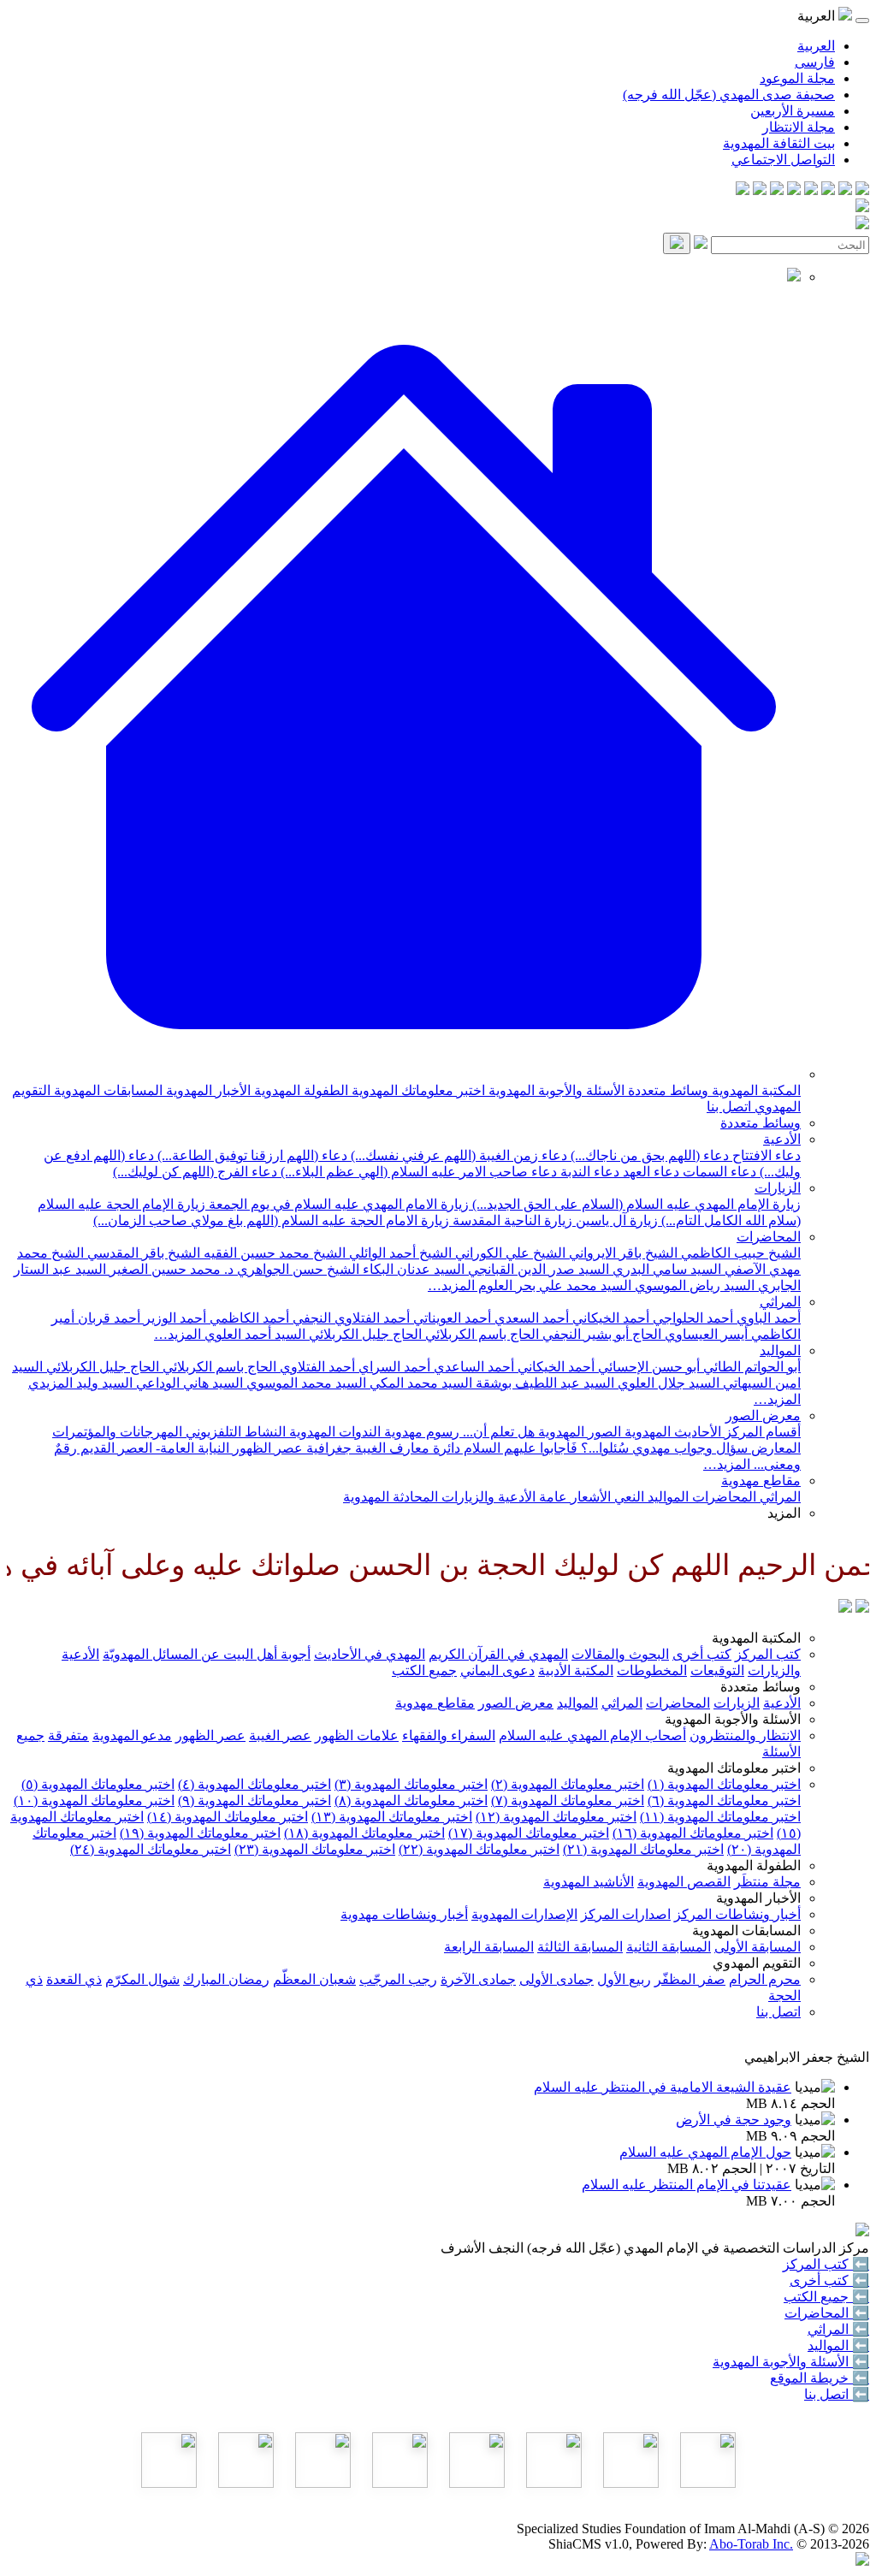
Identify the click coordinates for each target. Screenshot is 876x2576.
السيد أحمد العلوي (253, 1334)
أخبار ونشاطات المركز (737, 1914)
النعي (627, 1497)
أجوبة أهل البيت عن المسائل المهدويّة (207, 1654)
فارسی (815, 62)
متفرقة (68, 1735)
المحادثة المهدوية (391, 1497)
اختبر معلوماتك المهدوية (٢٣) (315, 1849)
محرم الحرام (765, 1979)
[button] (404, 1074)
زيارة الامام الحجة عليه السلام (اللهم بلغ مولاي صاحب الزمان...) (271, 1220)
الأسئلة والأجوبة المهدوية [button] (733, 1719)
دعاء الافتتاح (765, 1155)
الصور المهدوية (578, 1432)
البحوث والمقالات (620, 1654)
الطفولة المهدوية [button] (754, 1865)
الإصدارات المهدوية (524, 1914)
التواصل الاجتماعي (783, 160)
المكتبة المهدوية (755, 1090)
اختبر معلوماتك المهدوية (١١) (720, 1817)
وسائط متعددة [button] (761, 1687)
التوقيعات (717, 1670)
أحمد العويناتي (450, 1318)
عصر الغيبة (280, 1735)
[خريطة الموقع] (743, 190)
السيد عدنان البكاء (412, 1269)
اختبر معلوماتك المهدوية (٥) (98, 1784)
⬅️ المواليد (838, 2345)
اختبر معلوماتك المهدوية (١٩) (200, 1833)
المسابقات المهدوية (107, 1090)
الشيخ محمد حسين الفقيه (273, 1253)
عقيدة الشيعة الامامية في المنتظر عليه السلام (663, 2087)
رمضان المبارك (226, 1979)
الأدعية (782, 1139)
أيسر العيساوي (704, 1334)
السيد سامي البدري (665, 1269)
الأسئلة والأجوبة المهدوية (555, 1090)
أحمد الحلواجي (691, 1318)
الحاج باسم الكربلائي (480, 1334)
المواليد (780, 1350)
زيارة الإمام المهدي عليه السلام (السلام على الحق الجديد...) (635, 1204)
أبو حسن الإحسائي (647, 1367)
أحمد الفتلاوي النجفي (349, 1318)
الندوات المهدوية (333, 1432)
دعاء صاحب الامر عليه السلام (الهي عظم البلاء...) (417, 1172)
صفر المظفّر (690, 1979)
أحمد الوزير (173, 1318)
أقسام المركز (761, 1432)
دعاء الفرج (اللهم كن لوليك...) (195, 1172)
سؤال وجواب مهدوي (688, 1448)
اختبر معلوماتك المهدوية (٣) (411, 1784)
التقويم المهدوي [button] (757, 1963)
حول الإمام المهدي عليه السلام (705, 2152)
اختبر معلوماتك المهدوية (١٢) (556, 1817)
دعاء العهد (649, 1172)
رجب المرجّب (398, 1979)
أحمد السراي (393, 1367)
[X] (828, 190)
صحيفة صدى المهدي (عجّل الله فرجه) (729, 95)
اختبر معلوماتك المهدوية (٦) (724, 1800)
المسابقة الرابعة (489, 1947)
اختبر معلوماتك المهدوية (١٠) (94, 1800)
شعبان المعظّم (314, 1979)
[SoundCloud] (777, 190)
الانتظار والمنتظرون (745, 1735)
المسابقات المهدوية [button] (746, 1931)
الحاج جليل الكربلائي (364, 1334)
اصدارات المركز (626, 1914)
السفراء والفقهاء (449, 1735)
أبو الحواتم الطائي (750, 1367)
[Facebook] (862, 190)
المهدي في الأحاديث (370, 1654)
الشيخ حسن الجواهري (296, 1269)
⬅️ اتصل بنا (837, 2394)
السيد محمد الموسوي (305, 1383)
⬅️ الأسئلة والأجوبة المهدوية (791, 2362)
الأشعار (589, 1497)
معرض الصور (763, 1415)
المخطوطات (652, 1670)
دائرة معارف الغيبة (406, 1448)
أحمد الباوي (767, 1318)
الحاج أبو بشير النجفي (600, 1334)
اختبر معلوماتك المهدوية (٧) (568, 1800)
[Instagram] (811, 190)
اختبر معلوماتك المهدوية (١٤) (228, 1817)
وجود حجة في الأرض (734, 2120)
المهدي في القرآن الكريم (498, 1654)
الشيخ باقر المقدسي (142, 1253)
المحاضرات (769, 1237)
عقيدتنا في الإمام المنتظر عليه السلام (687, 2185)
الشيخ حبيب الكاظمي (739, 1253)
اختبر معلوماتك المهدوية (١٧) (529, 1833)
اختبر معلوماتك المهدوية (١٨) (364, 1833)
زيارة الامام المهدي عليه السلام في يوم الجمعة (337, 1204)
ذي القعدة (74, 1979)
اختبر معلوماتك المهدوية (417, 1090)
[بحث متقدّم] (701, 244)
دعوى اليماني (497, 1670)
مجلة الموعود (797, 78)
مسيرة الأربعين (793, 111)
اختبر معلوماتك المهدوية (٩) (255, 1800)
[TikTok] (760, 190)
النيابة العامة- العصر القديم (153, 1448)
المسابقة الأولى (758, 1947)
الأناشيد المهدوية (589, 1882)
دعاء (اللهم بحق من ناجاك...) (648, 1155)
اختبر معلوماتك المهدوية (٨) (411, 1800)
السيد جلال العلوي (667, 1383)
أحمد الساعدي (472, 1367)
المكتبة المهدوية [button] (756, 1638)
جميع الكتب (424, 1670)
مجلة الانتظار (799, 127)
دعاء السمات (718, 1172)
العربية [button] (818, 16)
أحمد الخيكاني (609, 1318)
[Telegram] (845, 190)
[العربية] (845, 1608)
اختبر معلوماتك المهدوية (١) (724, 1784)
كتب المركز (768, 1654)
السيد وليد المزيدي (80, 1383)
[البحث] (677, 243)
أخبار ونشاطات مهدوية (404, 1914)
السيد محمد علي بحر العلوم (553, 1285)
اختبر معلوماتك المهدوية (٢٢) (479, 1849)
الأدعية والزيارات (487, 1497)
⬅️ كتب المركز (826, 2264)
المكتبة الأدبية (576, 1670)
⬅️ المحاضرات (827, 2313)
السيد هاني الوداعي (188, 1383)
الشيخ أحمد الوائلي (399, 1253)
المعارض (774, 1448)
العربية (816, 46)
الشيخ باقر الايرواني (621, 1253)
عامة (551, 1497)
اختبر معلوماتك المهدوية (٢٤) (151, 1849)
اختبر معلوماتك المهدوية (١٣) (392, 1817)
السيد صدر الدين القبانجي (537, 1269)
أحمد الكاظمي (248, 1318)
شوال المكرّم (142, 1979)
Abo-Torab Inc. (751, 2544)
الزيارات (778, 1188)
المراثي (780, 1302)
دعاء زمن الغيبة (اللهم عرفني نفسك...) (457, 1155)
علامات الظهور (357, 1735)
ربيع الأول (624, 1979)
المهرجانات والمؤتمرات (117, 1432)
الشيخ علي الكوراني (509, 1253)
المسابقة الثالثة (580, 1947)
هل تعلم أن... (497, 1432)
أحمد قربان (107, 1318)
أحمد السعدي (530, 1318)
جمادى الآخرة (478, 1979)
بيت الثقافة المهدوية (779, 143)
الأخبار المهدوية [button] (758, 1898)
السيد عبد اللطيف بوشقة (543, 1383)
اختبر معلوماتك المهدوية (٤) (255, 1784)
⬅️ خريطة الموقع (820, 2378)
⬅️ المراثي (838, 2329)
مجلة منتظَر (767, 1882)
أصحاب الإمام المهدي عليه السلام (592, 1735)
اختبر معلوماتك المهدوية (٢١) (643, 1849)
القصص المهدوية (684, 1882)
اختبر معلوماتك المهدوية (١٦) (693, 1833)
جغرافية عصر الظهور (290, 1448)
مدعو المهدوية (132, 1735)
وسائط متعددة (666, 1090)
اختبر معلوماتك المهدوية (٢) (568, 1784)
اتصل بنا (729, 1107)
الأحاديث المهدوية (671, 1432)
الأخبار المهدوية (207, 1090)
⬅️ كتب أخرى (829, 2280)
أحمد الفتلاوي (316, 1367)
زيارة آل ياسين (615, 1220)
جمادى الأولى (556, 1979)
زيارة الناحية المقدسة (511, 1220)
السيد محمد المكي (419, 1383)
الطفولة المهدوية (299, 1090)
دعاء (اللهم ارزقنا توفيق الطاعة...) (251, 1155)
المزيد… (451, 1285)
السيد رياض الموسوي (693, 1285)
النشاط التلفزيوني (234, 1432)
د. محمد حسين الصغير (170, 1269)
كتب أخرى (702, 1654)
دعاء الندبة (588, 1172)
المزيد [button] (784, 1513)
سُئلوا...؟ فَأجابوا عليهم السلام (545, 1448)
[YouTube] (794, 190)
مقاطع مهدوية (761, 1480)
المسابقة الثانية (669, 1947)
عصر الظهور (210, 1735)
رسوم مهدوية (420, 1432)
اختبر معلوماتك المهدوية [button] (734, 1768)
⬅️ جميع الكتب (826, 2297)
